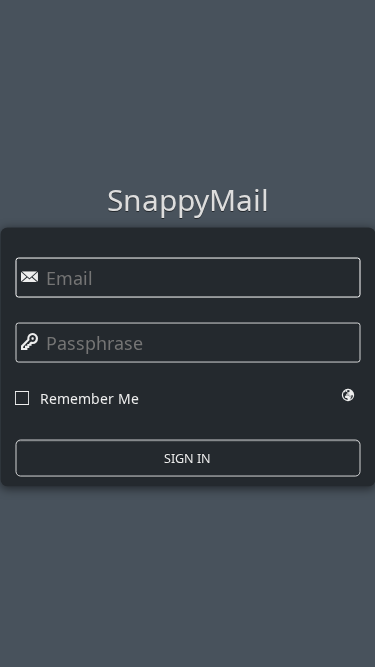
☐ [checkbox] (22, 396)
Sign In (187, 458)
